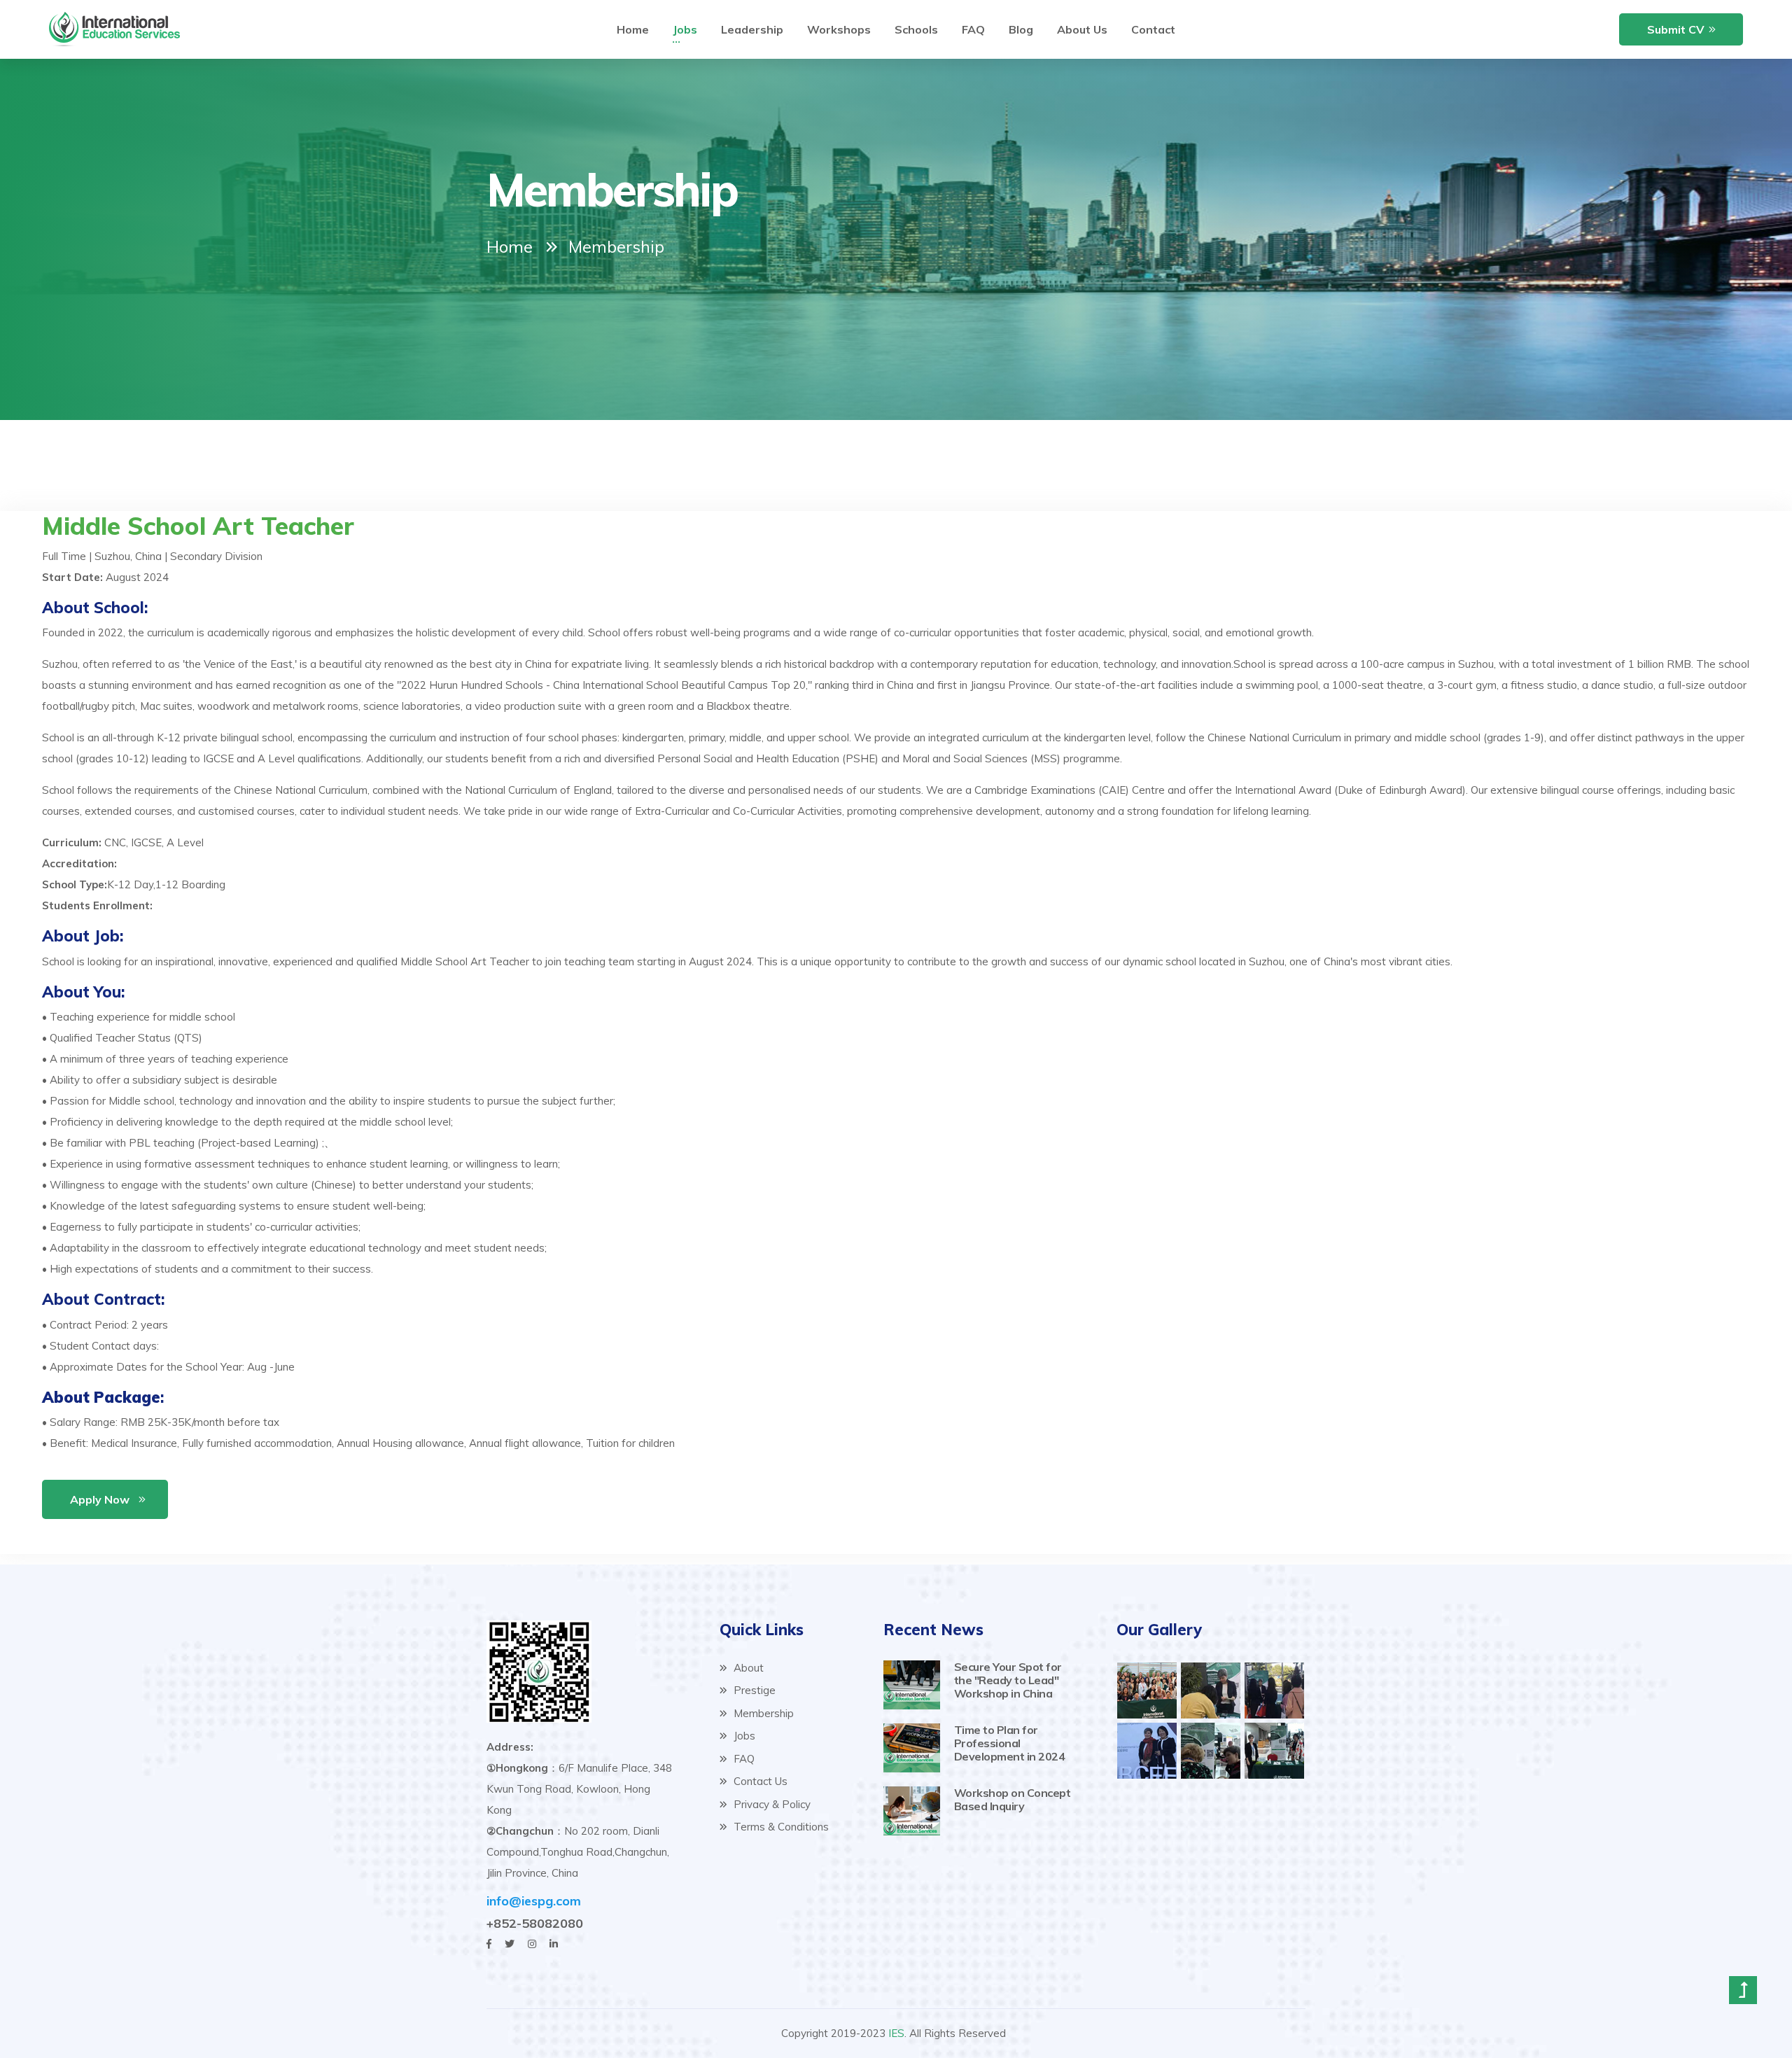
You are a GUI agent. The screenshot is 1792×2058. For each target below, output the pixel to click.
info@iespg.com (534, 1901)
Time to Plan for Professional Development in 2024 (1010, 1743)
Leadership (752, 29)
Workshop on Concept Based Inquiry (1013, 1799)
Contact (1153, 29)
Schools (916, 29)
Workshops (839, 29)
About (747, 1668)
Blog (1021, 29)
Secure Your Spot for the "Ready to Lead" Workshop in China (1008, 1680)
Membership (762, 1713)
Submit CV (1676, 29)
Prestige (753, 1690)
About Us (1082, 29)
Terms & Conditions (780, 1827)
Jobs (685, 29)
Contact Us (759, 1781)
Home (633, 29)
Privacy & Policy (771, 1804)
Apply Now (100, 1499)
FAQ (973, 29)
